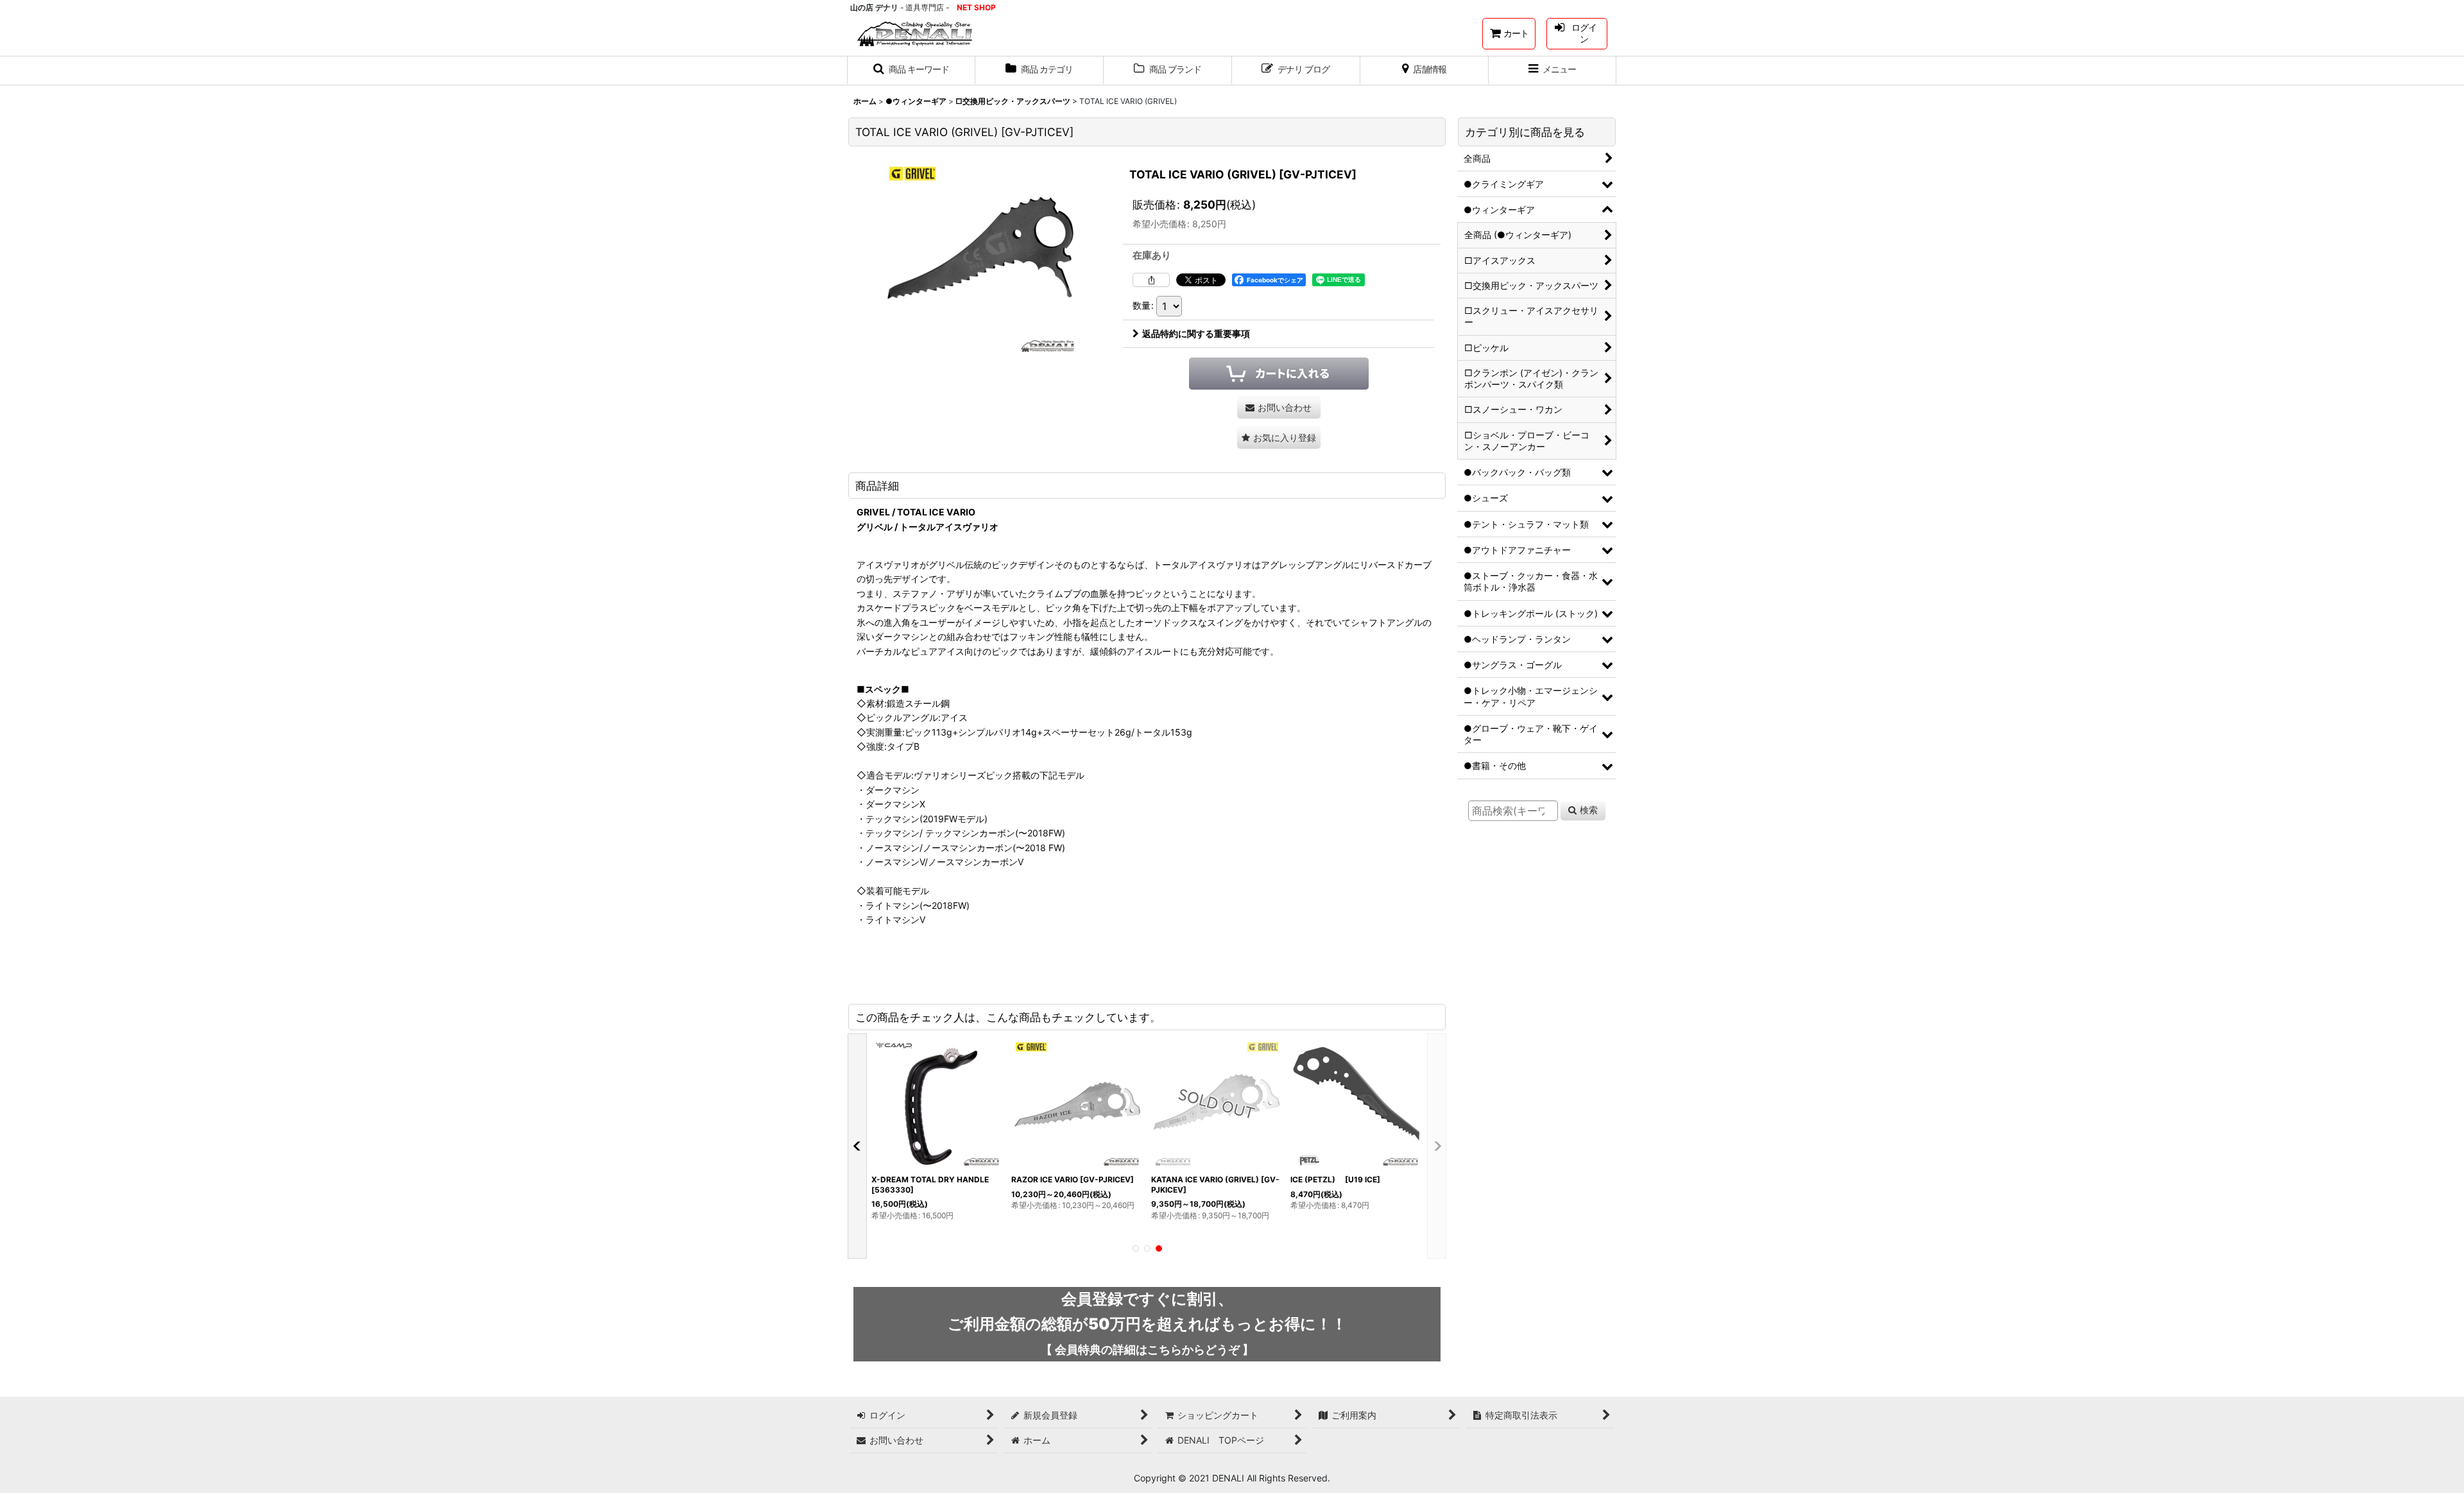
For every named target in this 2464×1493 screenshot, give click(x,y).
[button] (911, 71)
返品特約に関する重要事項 (1196, 333)
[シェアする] (1151, 280)
